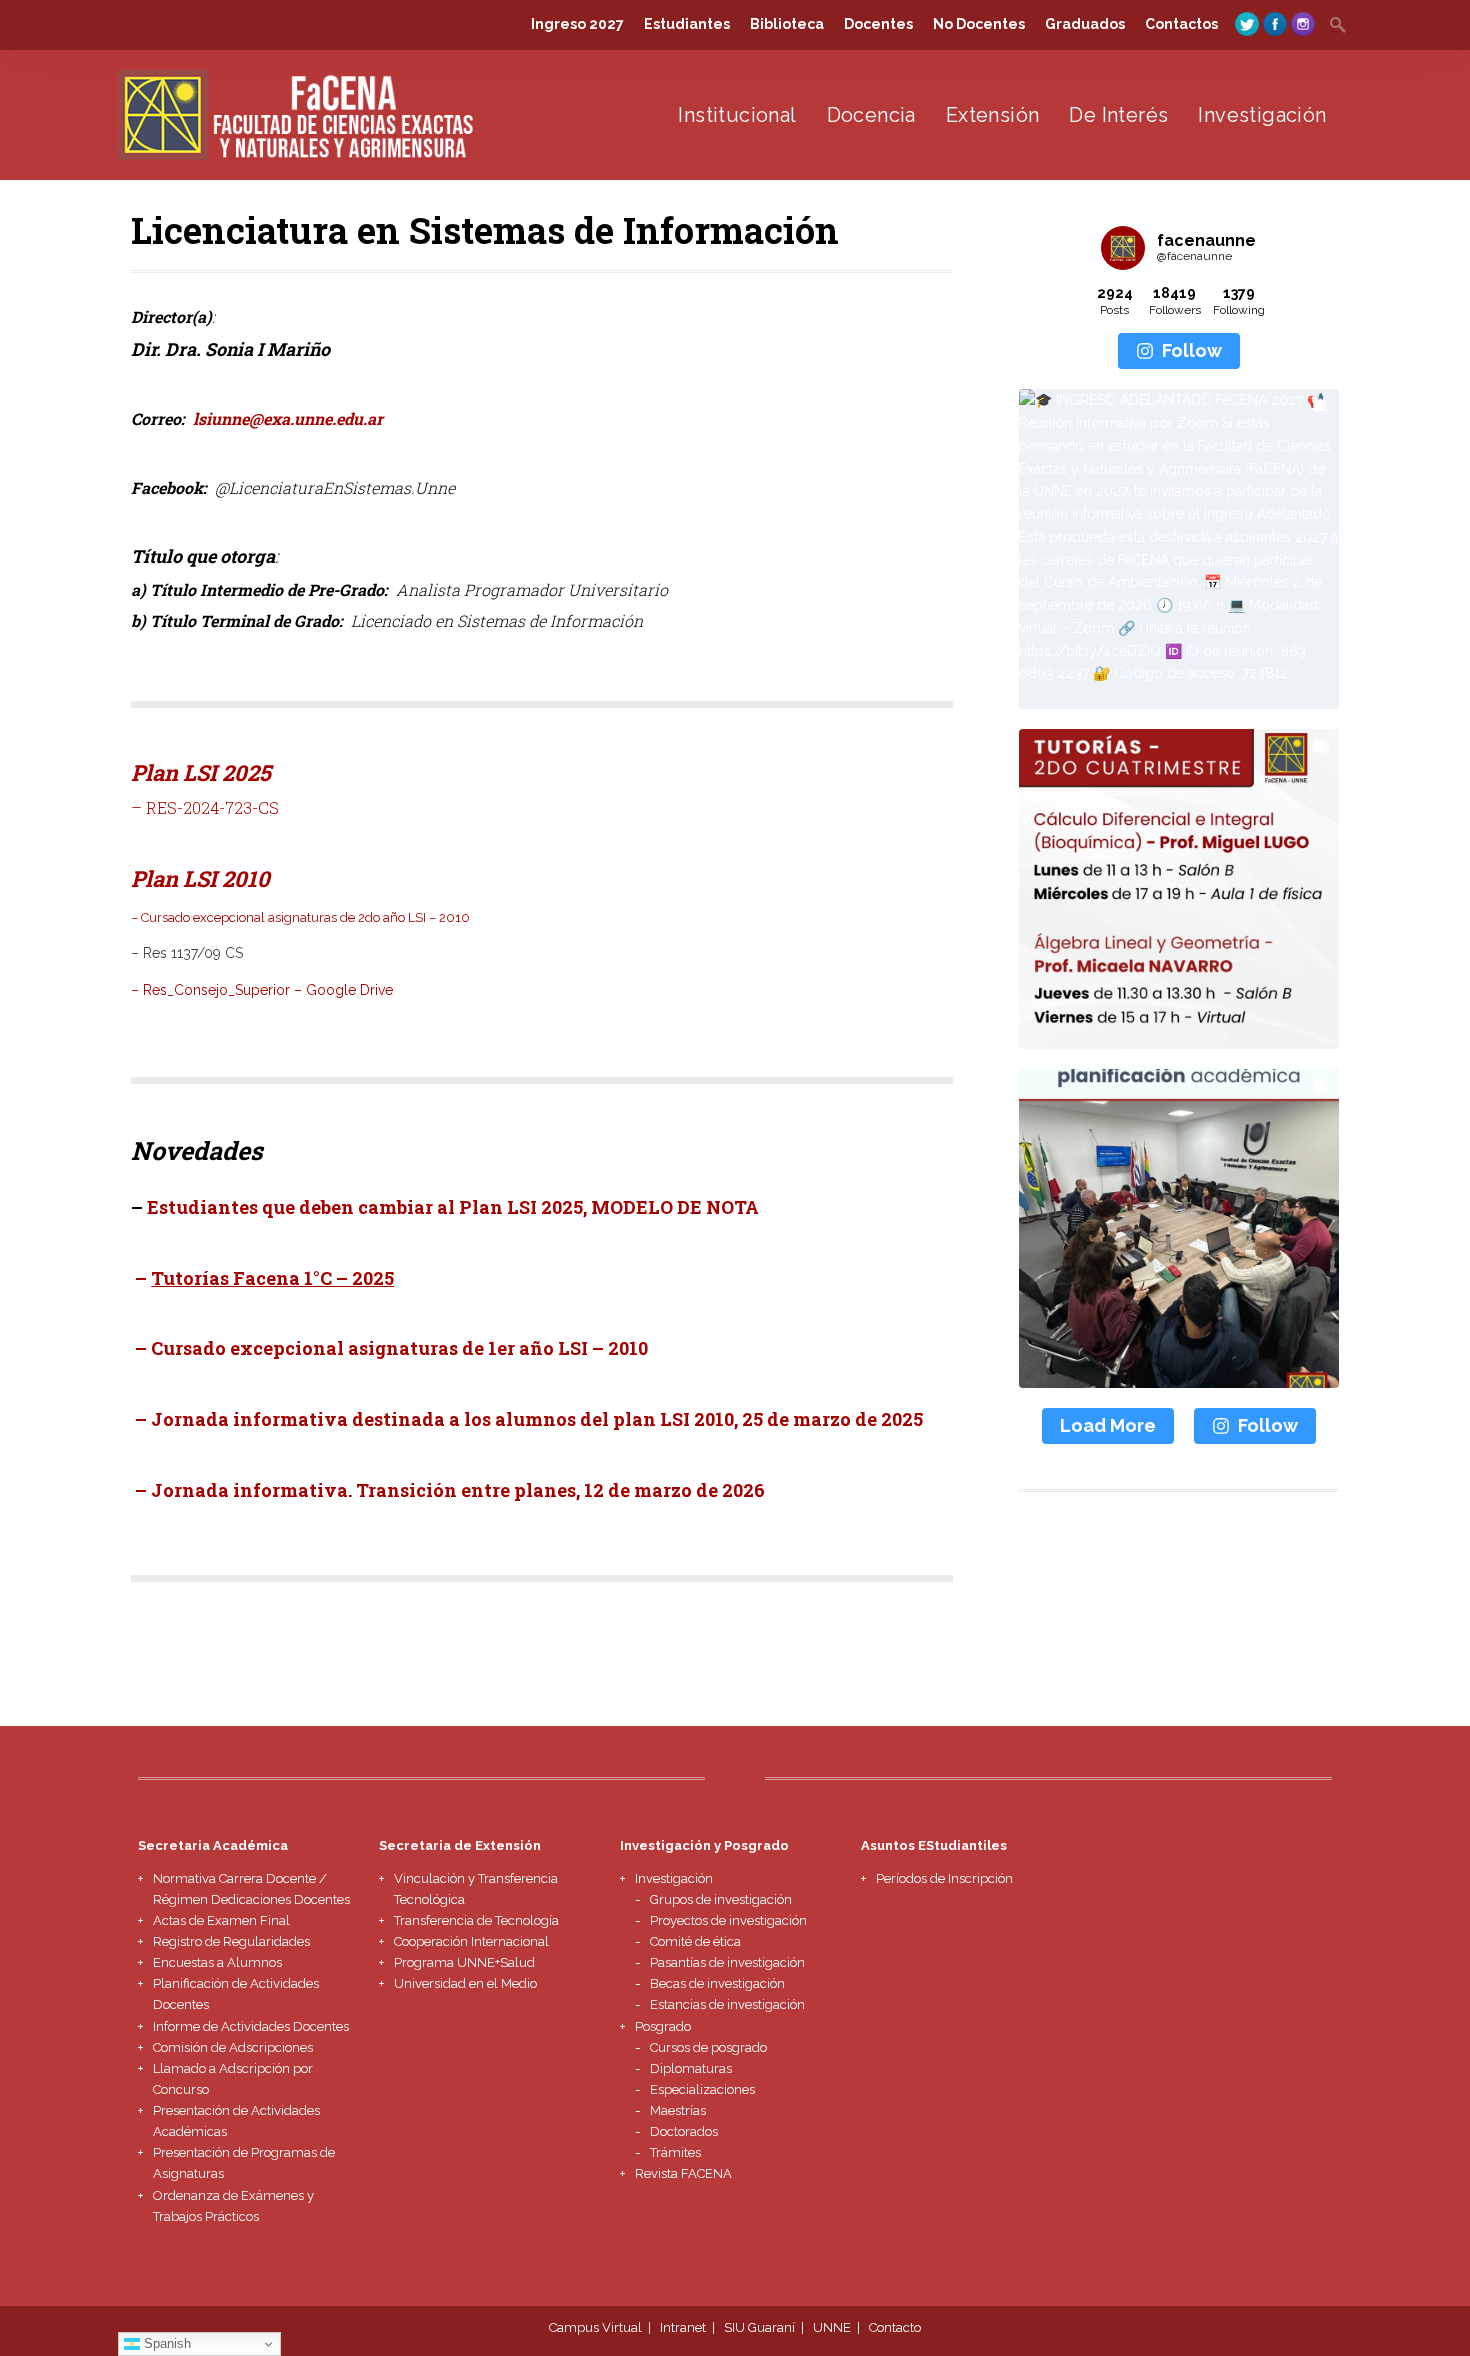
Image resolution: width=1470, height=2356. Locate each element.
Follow (1192, 350)
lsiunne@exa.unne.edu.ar (288, 418)
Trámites (675, 2152)
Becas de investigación (717, 1983)
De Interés (1118, 115)
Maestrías (678, 2110)
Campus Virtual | (603, 2327)
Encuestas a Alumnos (217, 1962)
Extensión (993, 115)
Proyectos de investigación (728, 1920)
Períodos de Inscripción (944, 1878)
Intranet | (690, 2327)
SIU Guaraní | (767, 2327)
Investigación (1262, 115)
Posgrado (663, 2026)
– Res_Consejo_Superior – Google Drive (262, 990)
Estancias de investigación (727, 2004)
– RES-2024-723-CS (205, 807)
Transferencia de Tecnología (476, 1920)
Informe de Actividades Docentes (251, 2026)
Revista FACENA (683, 2173)
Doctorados (684, 2131)
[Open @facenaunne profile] (1123, 248)
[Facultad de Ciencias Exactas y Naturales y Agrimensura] (298, 155)
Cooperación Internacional (471, 1941)
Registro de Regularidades (231, 1941)
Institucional (737, 115)
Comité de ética (695, 1941)
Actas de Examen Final (221, 1920)
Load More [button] (1108, 1425)
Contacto (895, 2327)
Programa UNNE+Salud (464, 1962)
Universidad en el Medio (465, 1983)
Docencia (871, 115)
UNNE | (839, 2327)
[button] (1179, 549)
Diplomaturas (691, 2068)
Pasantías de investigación (727, 1962)
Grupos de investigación (721, 1899)
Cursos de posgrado (708, 2047)
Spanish (165, 2343)
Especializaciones (702, 2089)
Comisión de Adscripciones (233, 2047)
